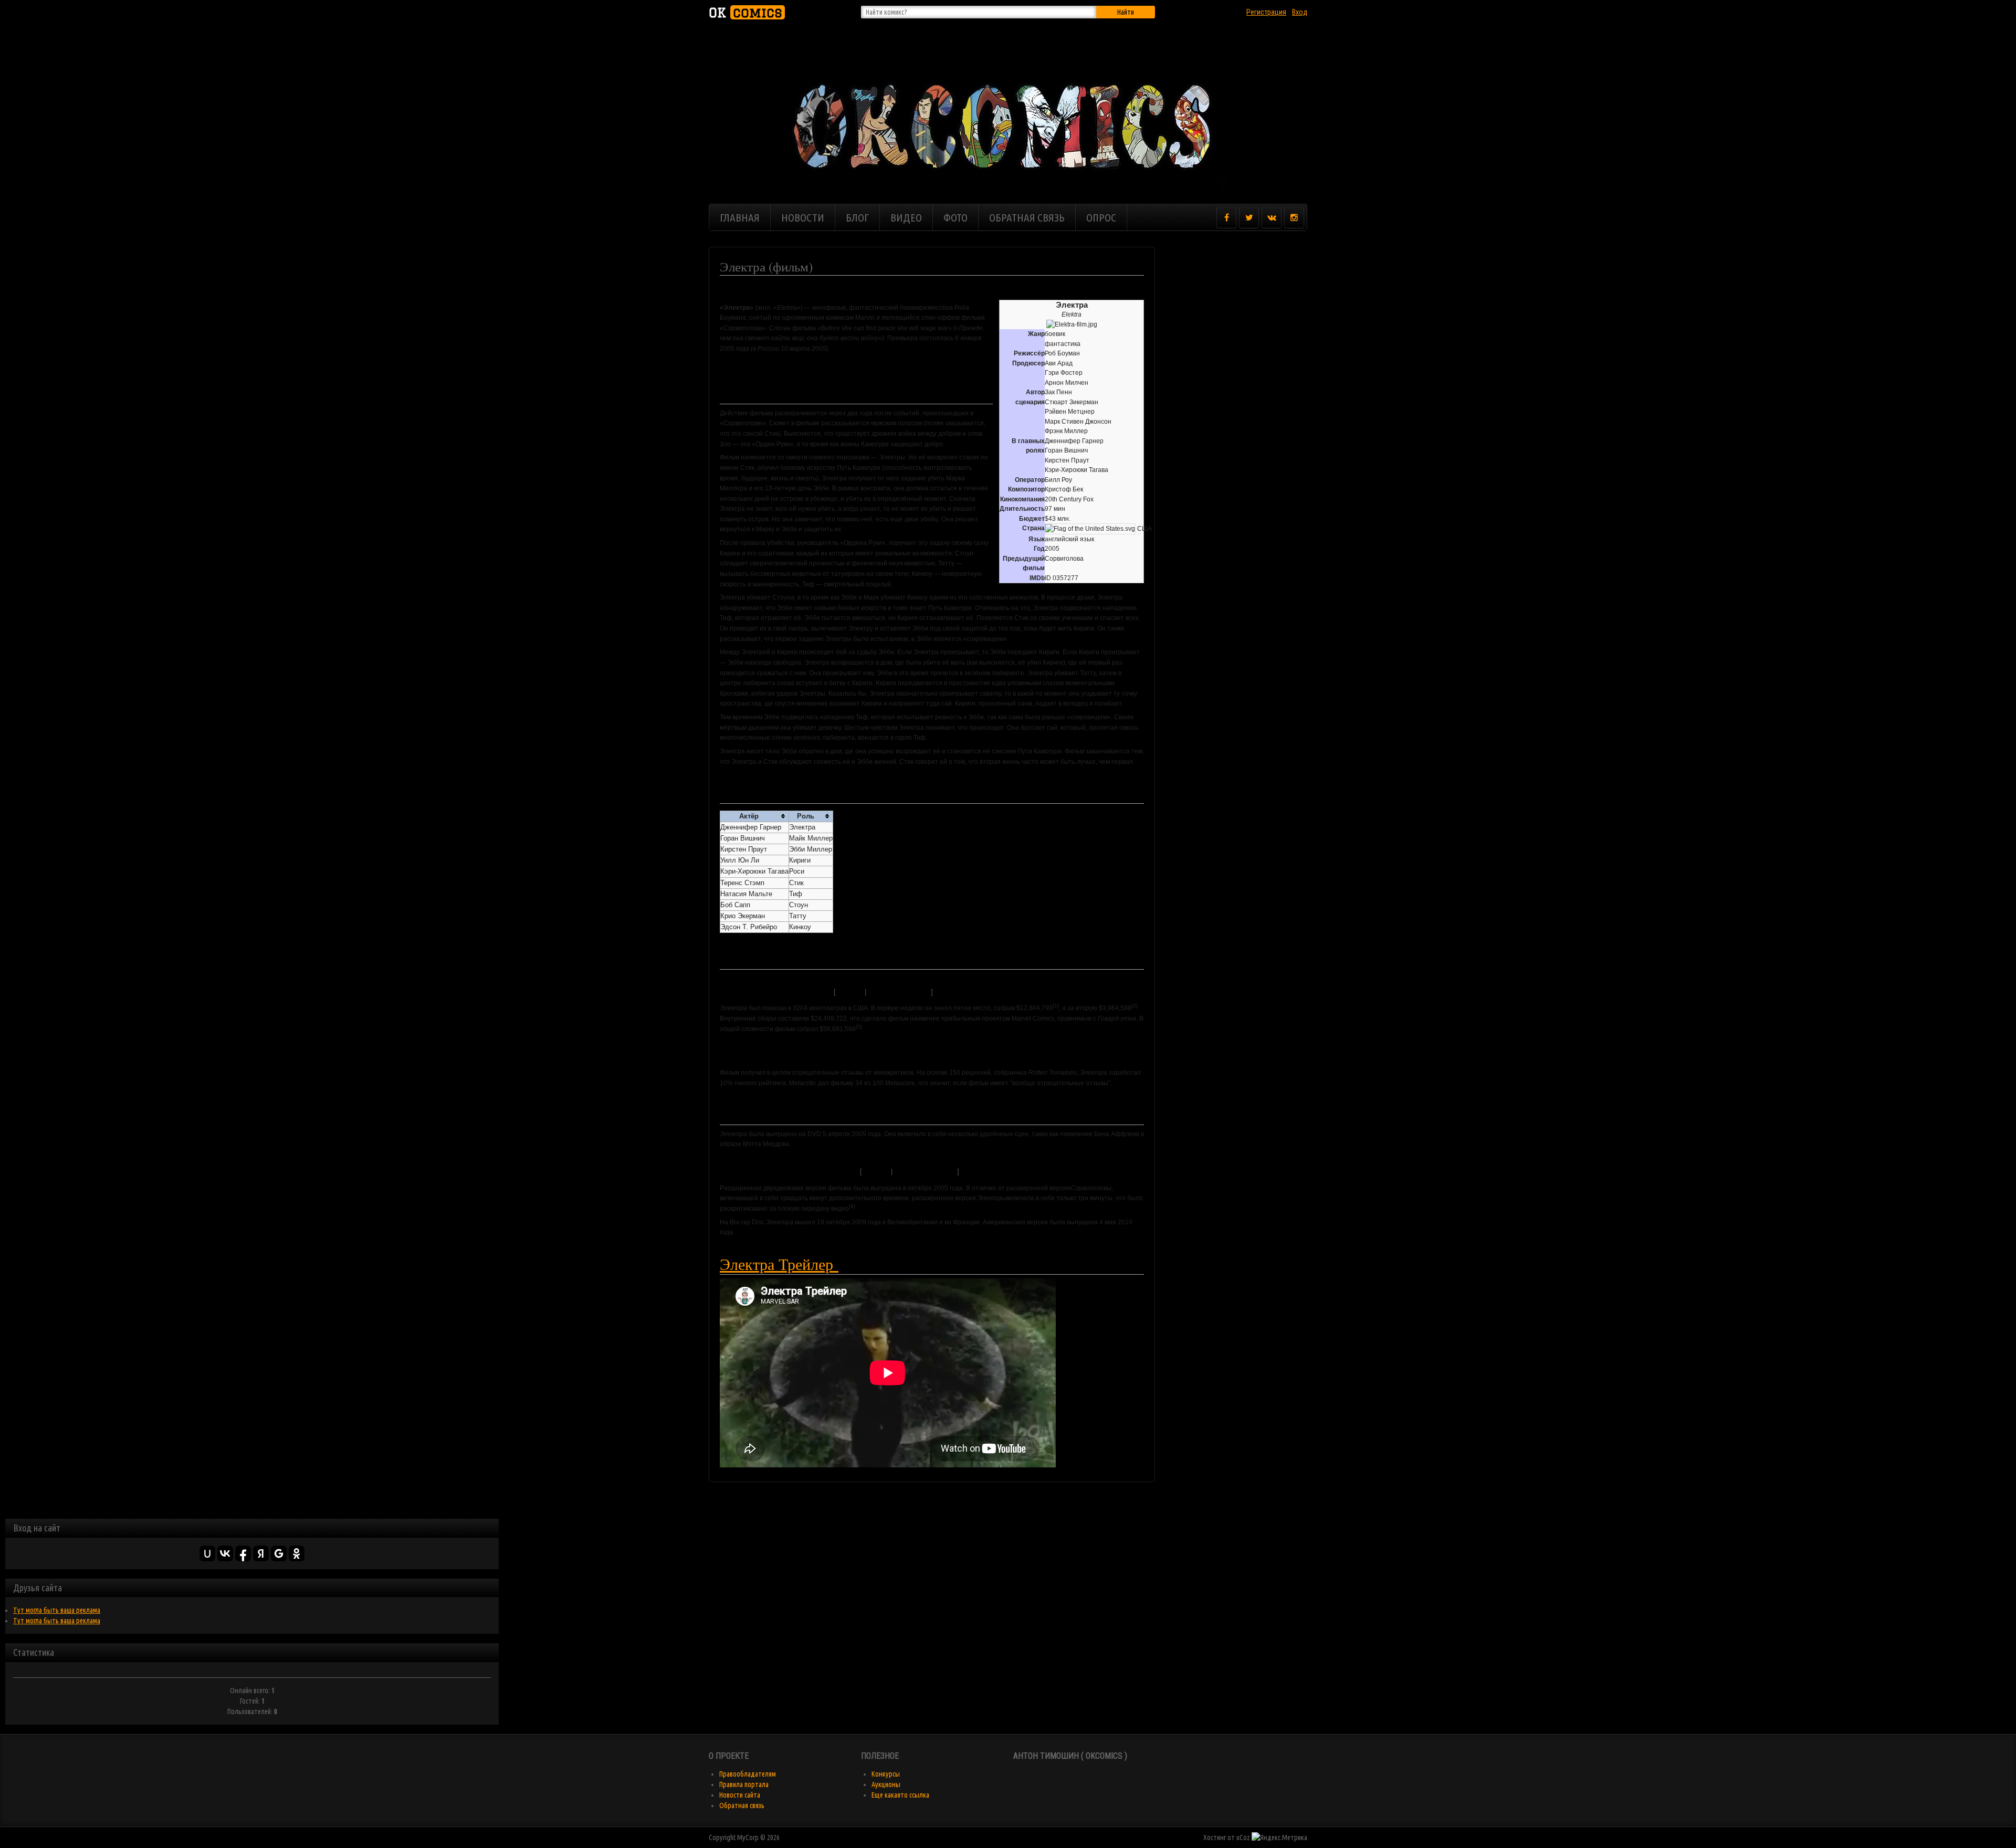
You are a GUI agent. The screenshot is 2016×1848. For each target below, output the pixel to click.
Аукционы (886, 1784)
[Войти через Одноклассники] (297, 1553)
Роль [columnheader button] (806, 816)
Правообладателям (748, 1774)
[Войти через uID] (207, 1553)
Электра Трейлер (779, 1264)
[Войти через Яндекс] (261, 1553)
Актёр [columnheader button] (749, 816)
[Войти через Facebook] (243, 1553)
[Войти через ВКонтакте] (225, 1553)
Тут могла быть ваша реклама (57, 1610)
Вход (1300, 12)
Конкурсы (886, 1774)
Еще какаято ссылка (900, 1795)
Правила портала (744, 1784)
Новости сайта (740, 1795)
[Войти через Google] (279, 1553)
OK (745, 12)
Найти (1126, 12)
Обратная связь (742, 1805)
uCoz (1243, 1837)
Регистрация (1266, 12)
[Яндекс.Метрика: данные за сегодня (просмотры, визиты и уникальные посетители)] (1279, 1837)
